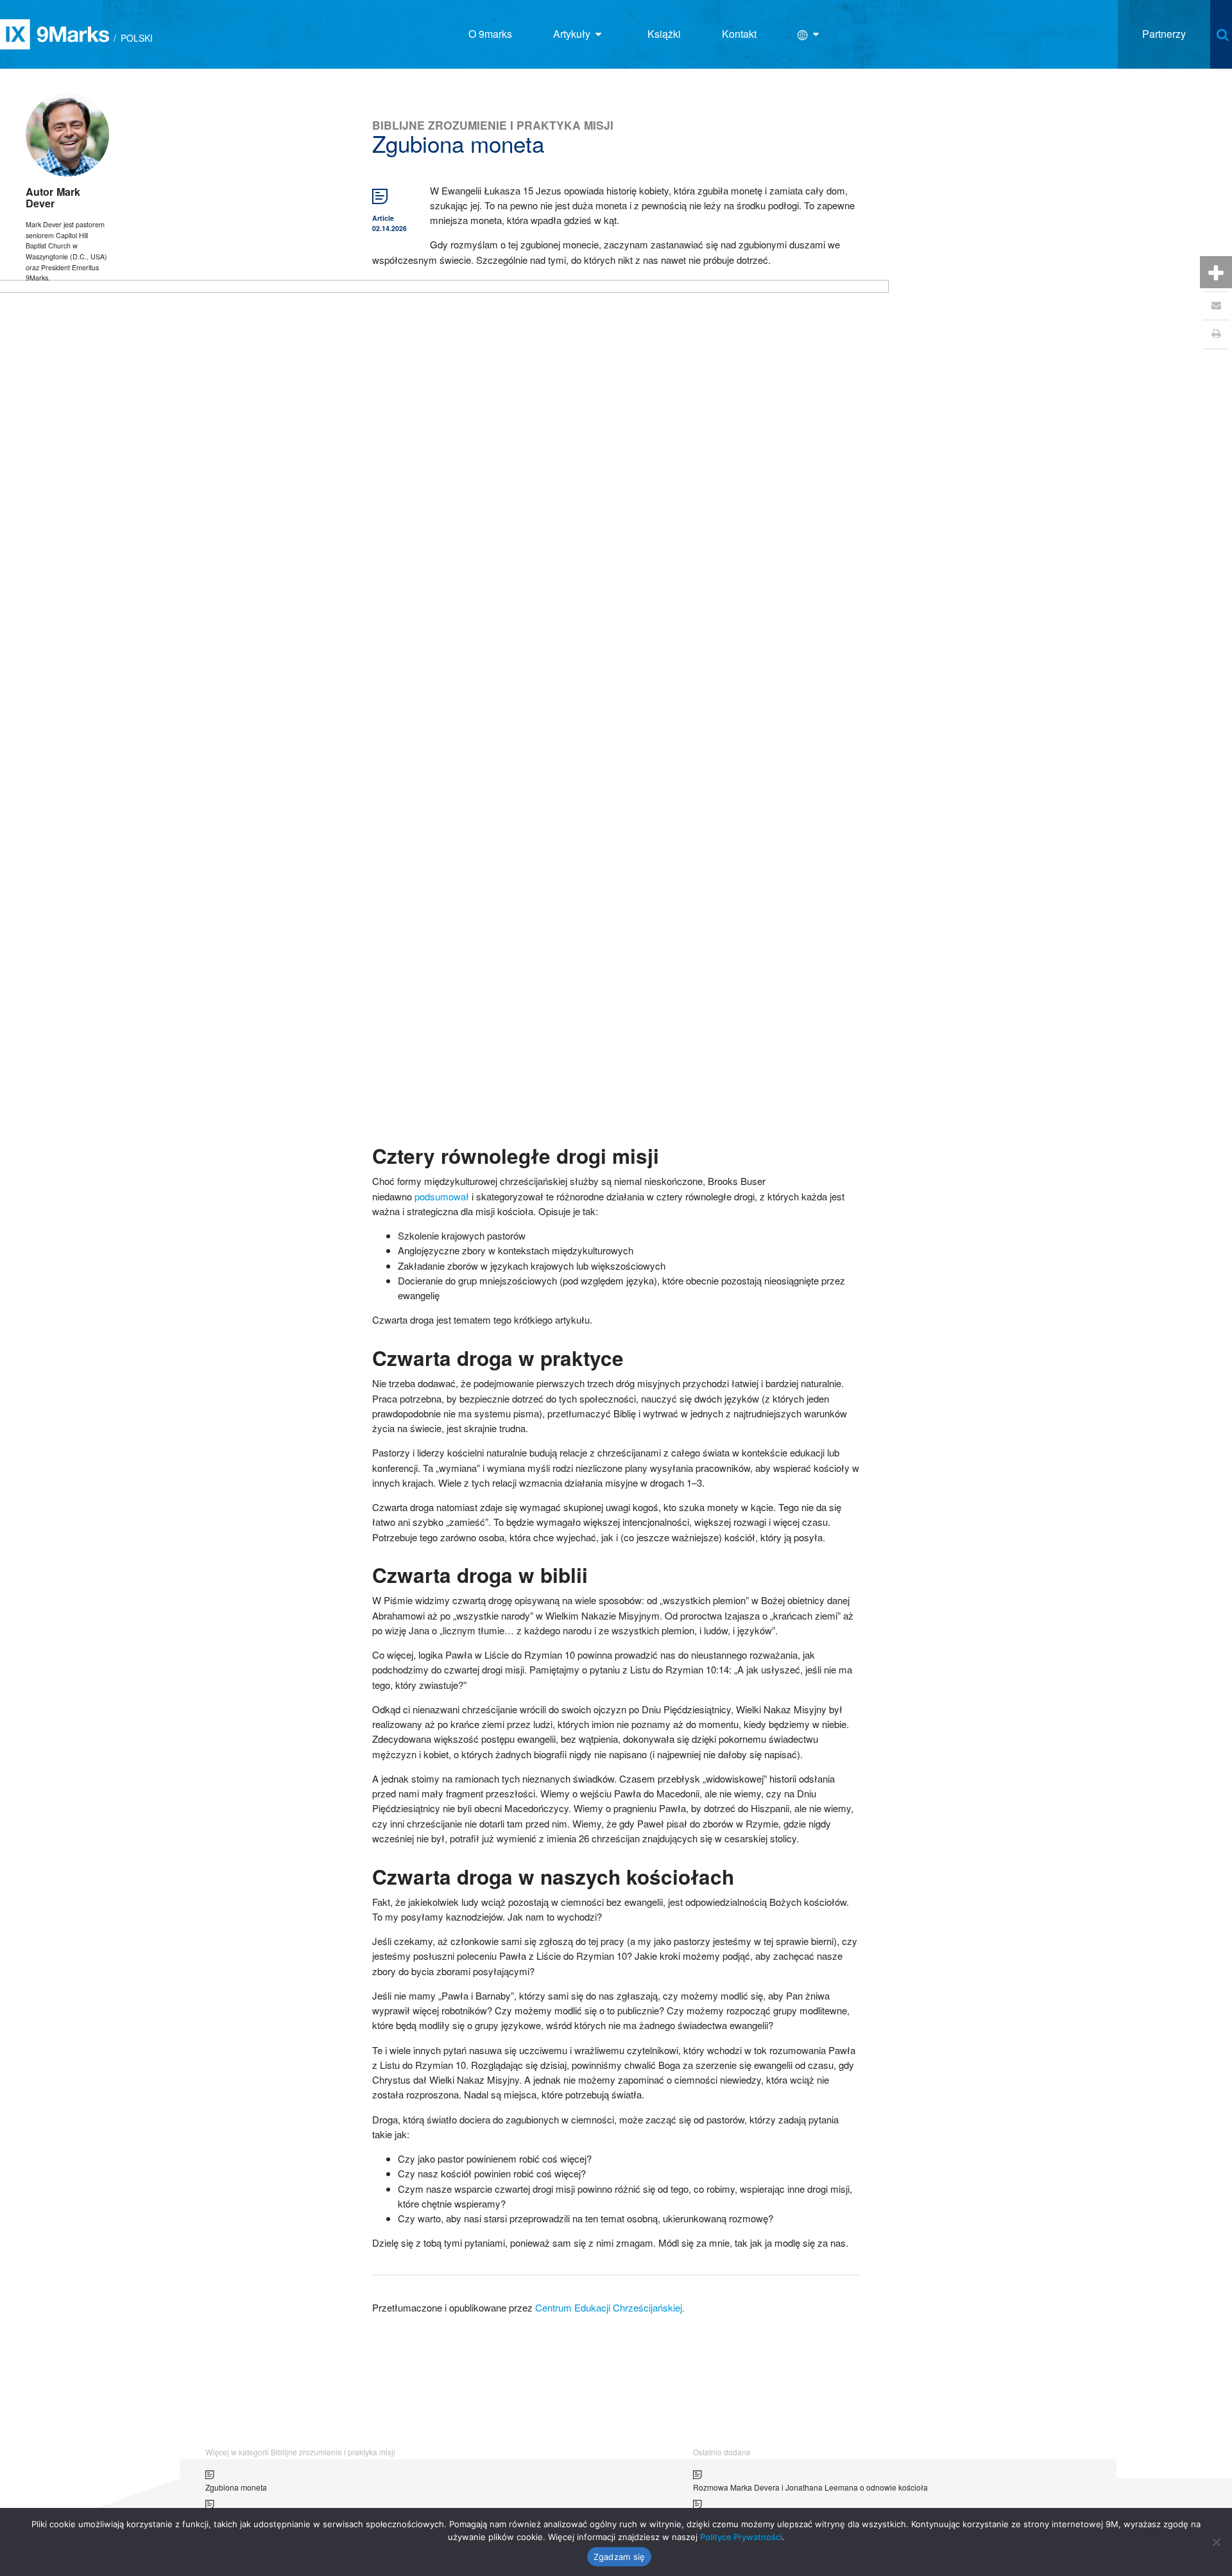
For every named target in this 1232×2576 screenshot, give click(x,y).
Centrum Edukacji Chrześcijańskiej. (610, 2307)
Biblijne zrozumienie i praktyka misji (493, 125)
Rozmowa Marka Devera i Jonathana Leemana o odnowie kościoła (810, 2487)
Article (383, 218)
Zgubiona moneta (236, 2487)
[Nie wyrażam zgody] (1216, 2542)
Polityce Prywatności (741, 2537)
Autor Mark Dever (53, 197)
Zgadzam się (620, 2557)
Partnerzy (1164, 34)
